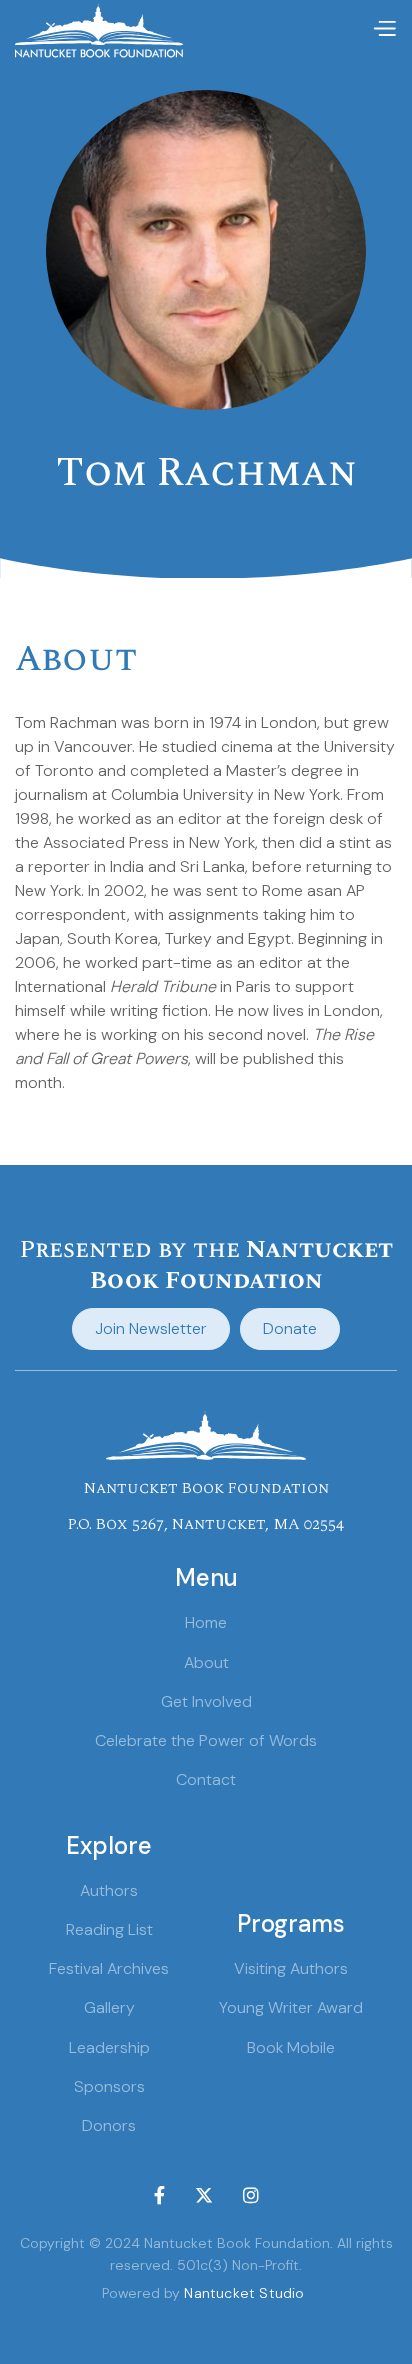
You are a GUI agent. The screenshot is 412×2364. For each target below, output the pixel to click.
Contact (206, 1779)
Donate (290, 1328)
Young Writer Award (291, 2007)
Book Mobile (291, 2047)
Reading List (109, 1929)
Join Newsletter (151, 1328)
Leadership (109, 2047)
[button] (384, 30)
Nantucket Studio (244, 2293)
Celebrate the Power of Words (206, 1740)
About (206, 1662)
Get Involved (206, 1701)
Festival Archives (109, 1968)
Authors (109, 1890)
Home (206, 1622)
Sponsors (109, 2086)
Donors (109, 2125)
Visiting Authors (291, 1968)
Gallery (109, 2007)
